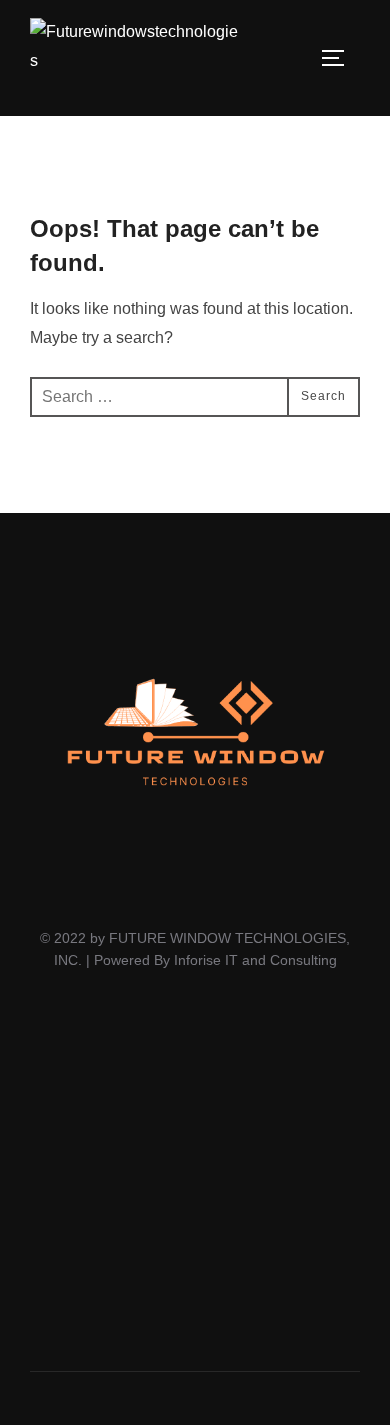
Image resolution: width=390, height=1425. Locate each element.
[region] (195, 1182)
